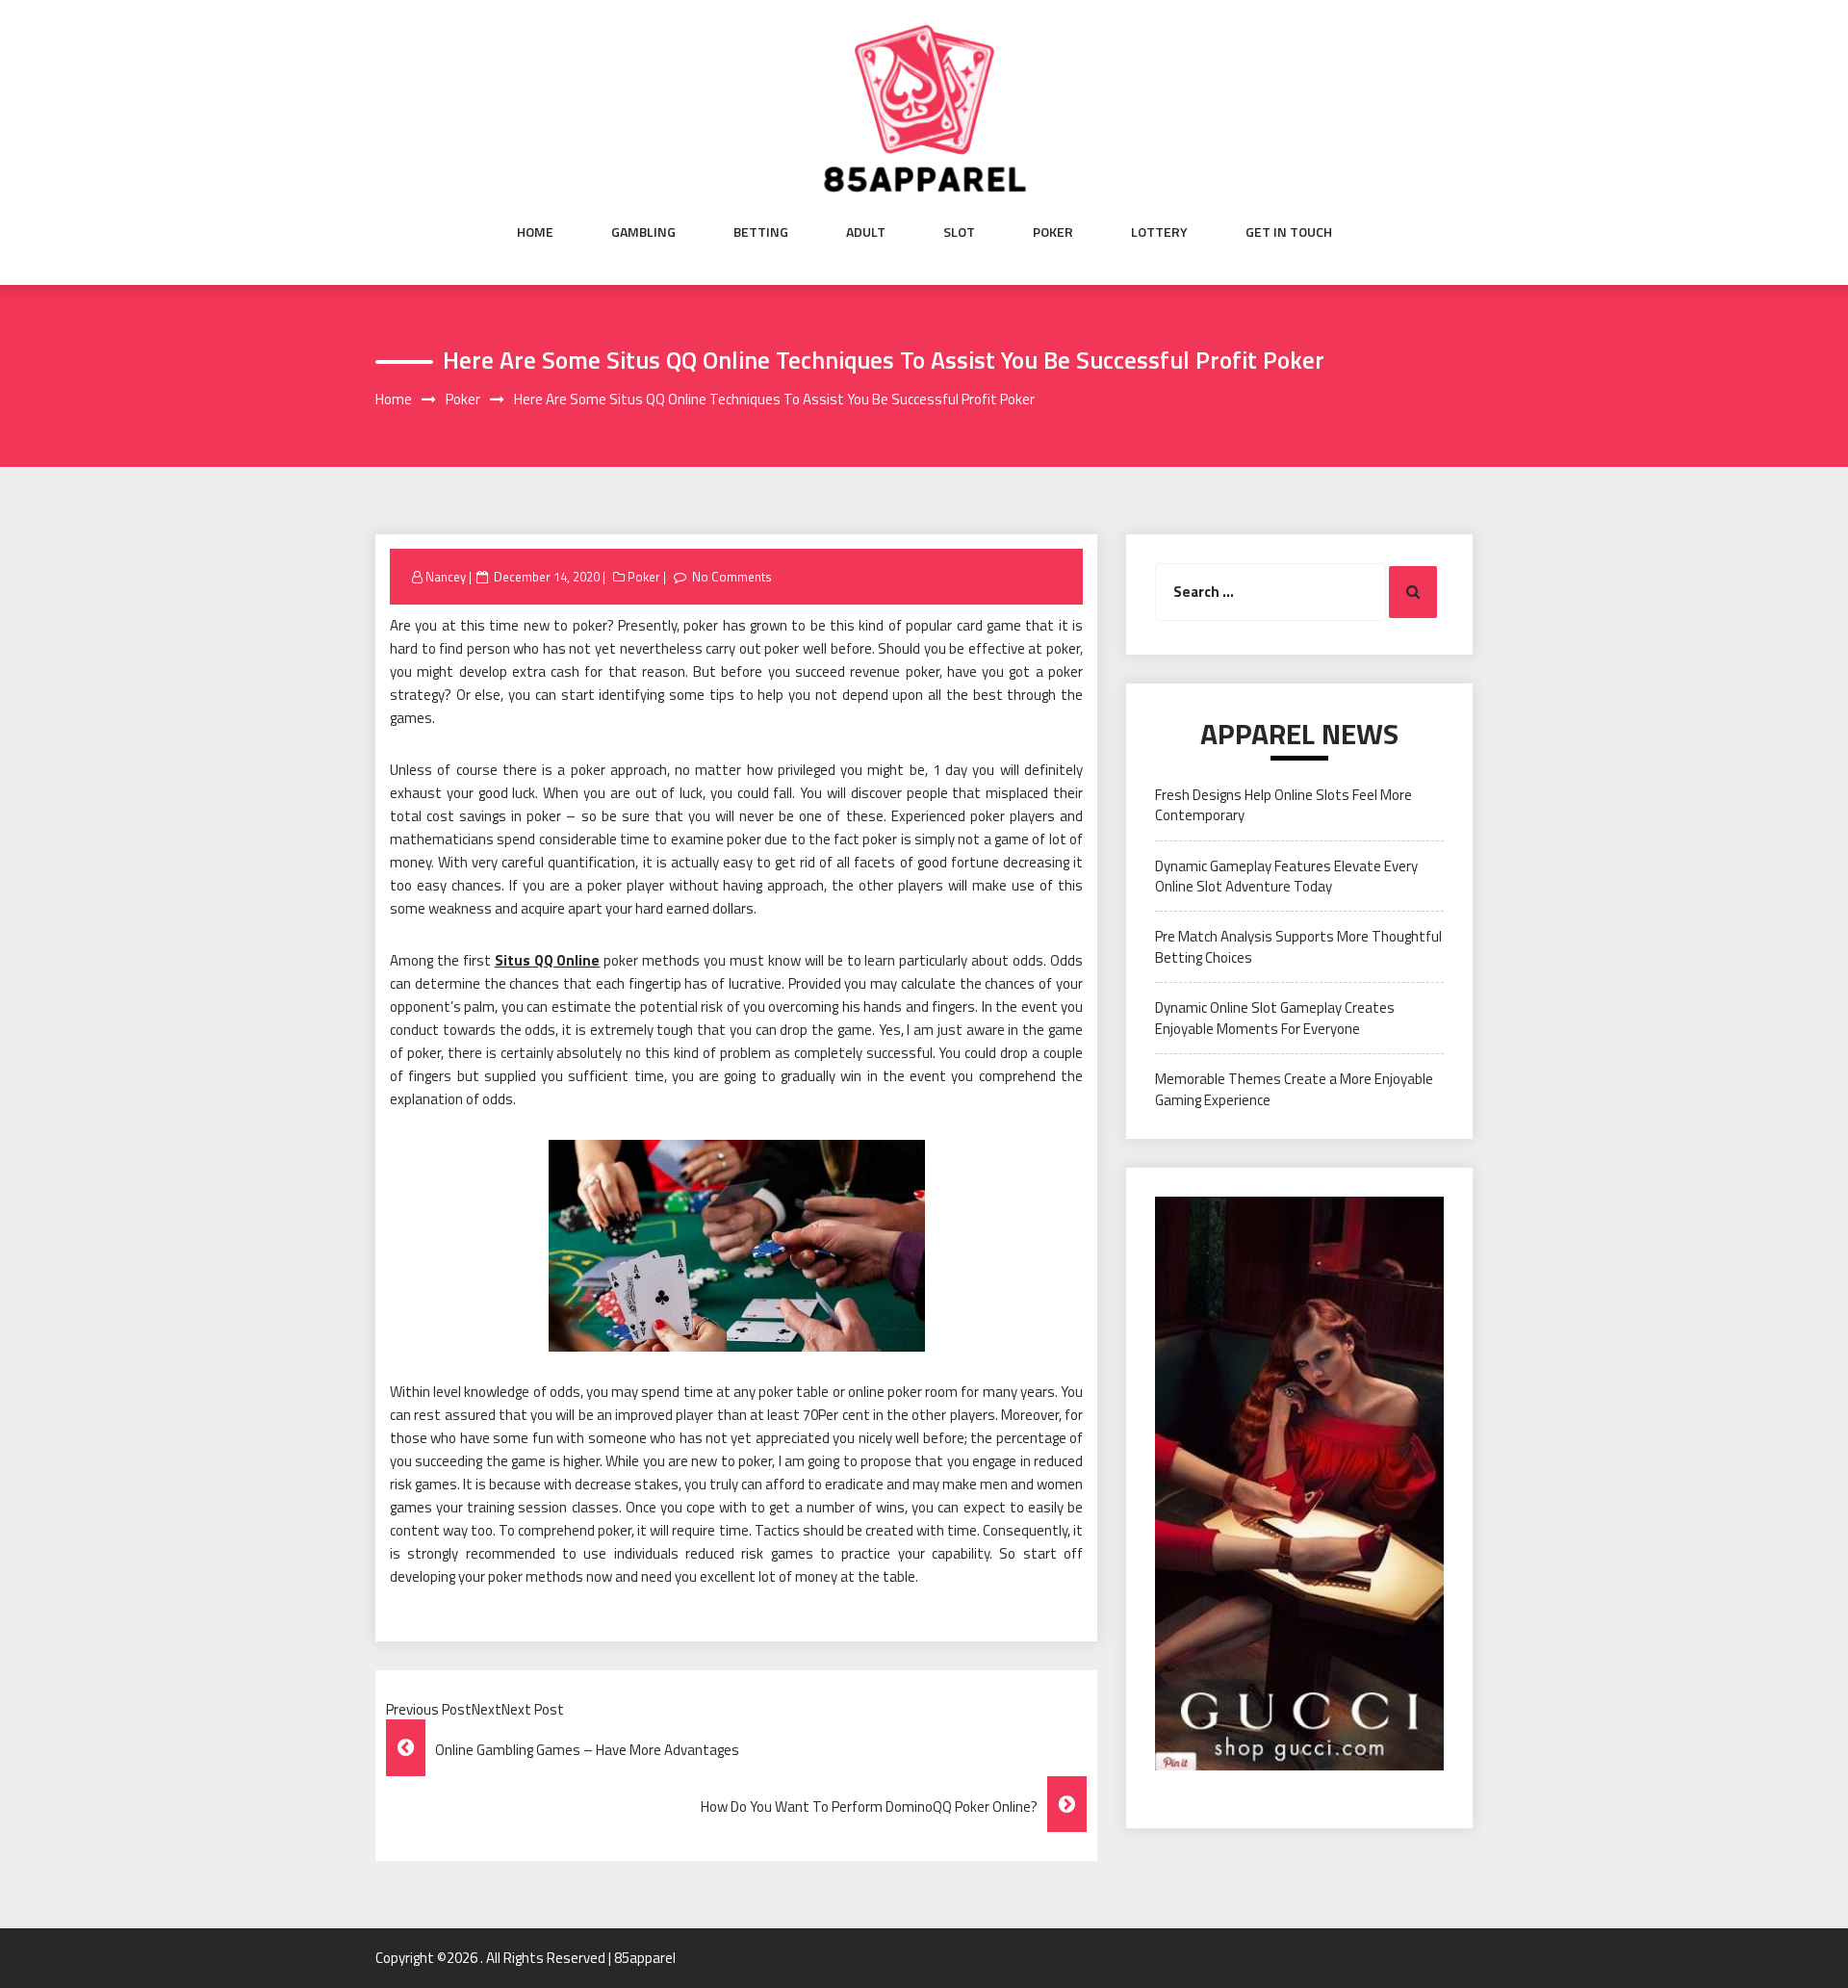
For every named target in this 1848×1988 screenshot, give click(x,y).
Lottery (1159, 232)
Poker (1053, 232)
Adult (866, 232)
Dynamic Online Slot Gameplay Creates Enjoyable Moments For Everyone (1275, 1018)
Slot (959, 232)
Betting (761, 232)
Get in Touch (1289, 232)
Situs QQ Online (548, 960)
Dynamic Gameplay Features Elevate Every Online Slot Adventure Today (1286, 876)
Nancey (446, 577)
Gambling (643, 232)
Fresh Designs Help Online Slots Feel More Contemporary (1283, 805)
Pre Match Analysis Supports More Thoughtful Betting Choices (1298, 946)
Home (535, 232)
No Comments (732, 577)
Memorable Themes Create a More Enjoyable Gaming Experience (1294, 1089)
